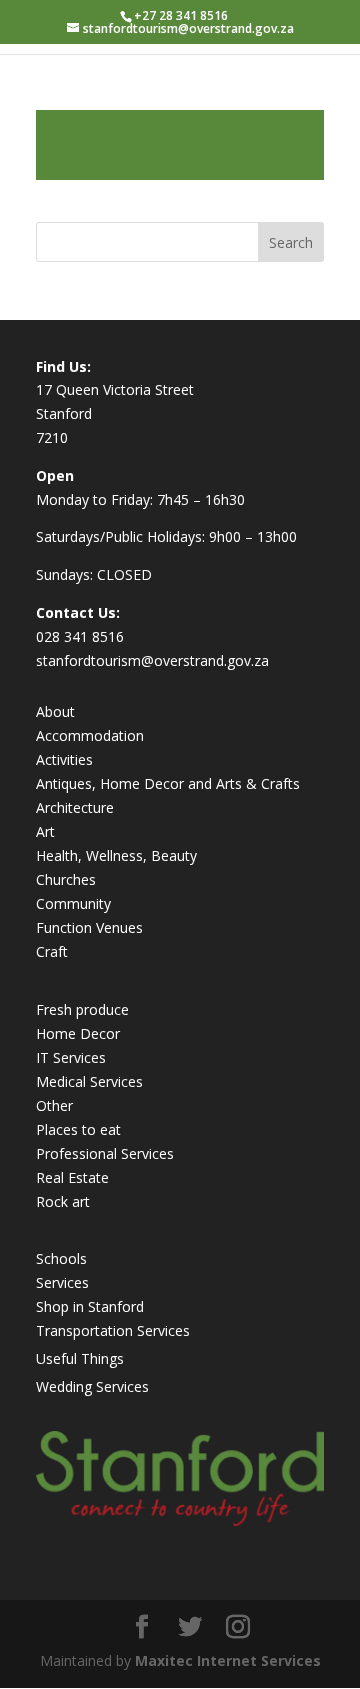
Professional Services (105, 1153)
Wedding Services (92, 1386)
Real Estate (72, 1177)
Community (73, 903)
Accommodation (90, 735)
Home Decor (78, 1033)
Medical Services (89, 1081)
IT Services (71, 1057)
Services (62, 1282)
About (55, 711)
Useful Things (80, 1358)
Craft (52, 951)
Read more (180, 145)
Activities (64, 759)
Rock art (63, 1201)
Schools (61, 1258)
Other (54, 1105)
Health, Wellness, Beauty (116, 855)
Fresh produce (82, 1009)
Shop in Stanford (90, 1306)
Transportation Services (113, 1330)
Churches (66, 879)
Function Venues (89, 927)
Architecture (75, 807)
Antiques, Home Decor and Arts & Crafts (168, 783)
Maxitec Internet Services (228, 1660)
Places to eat (78, 1129)
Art (45, 831)
